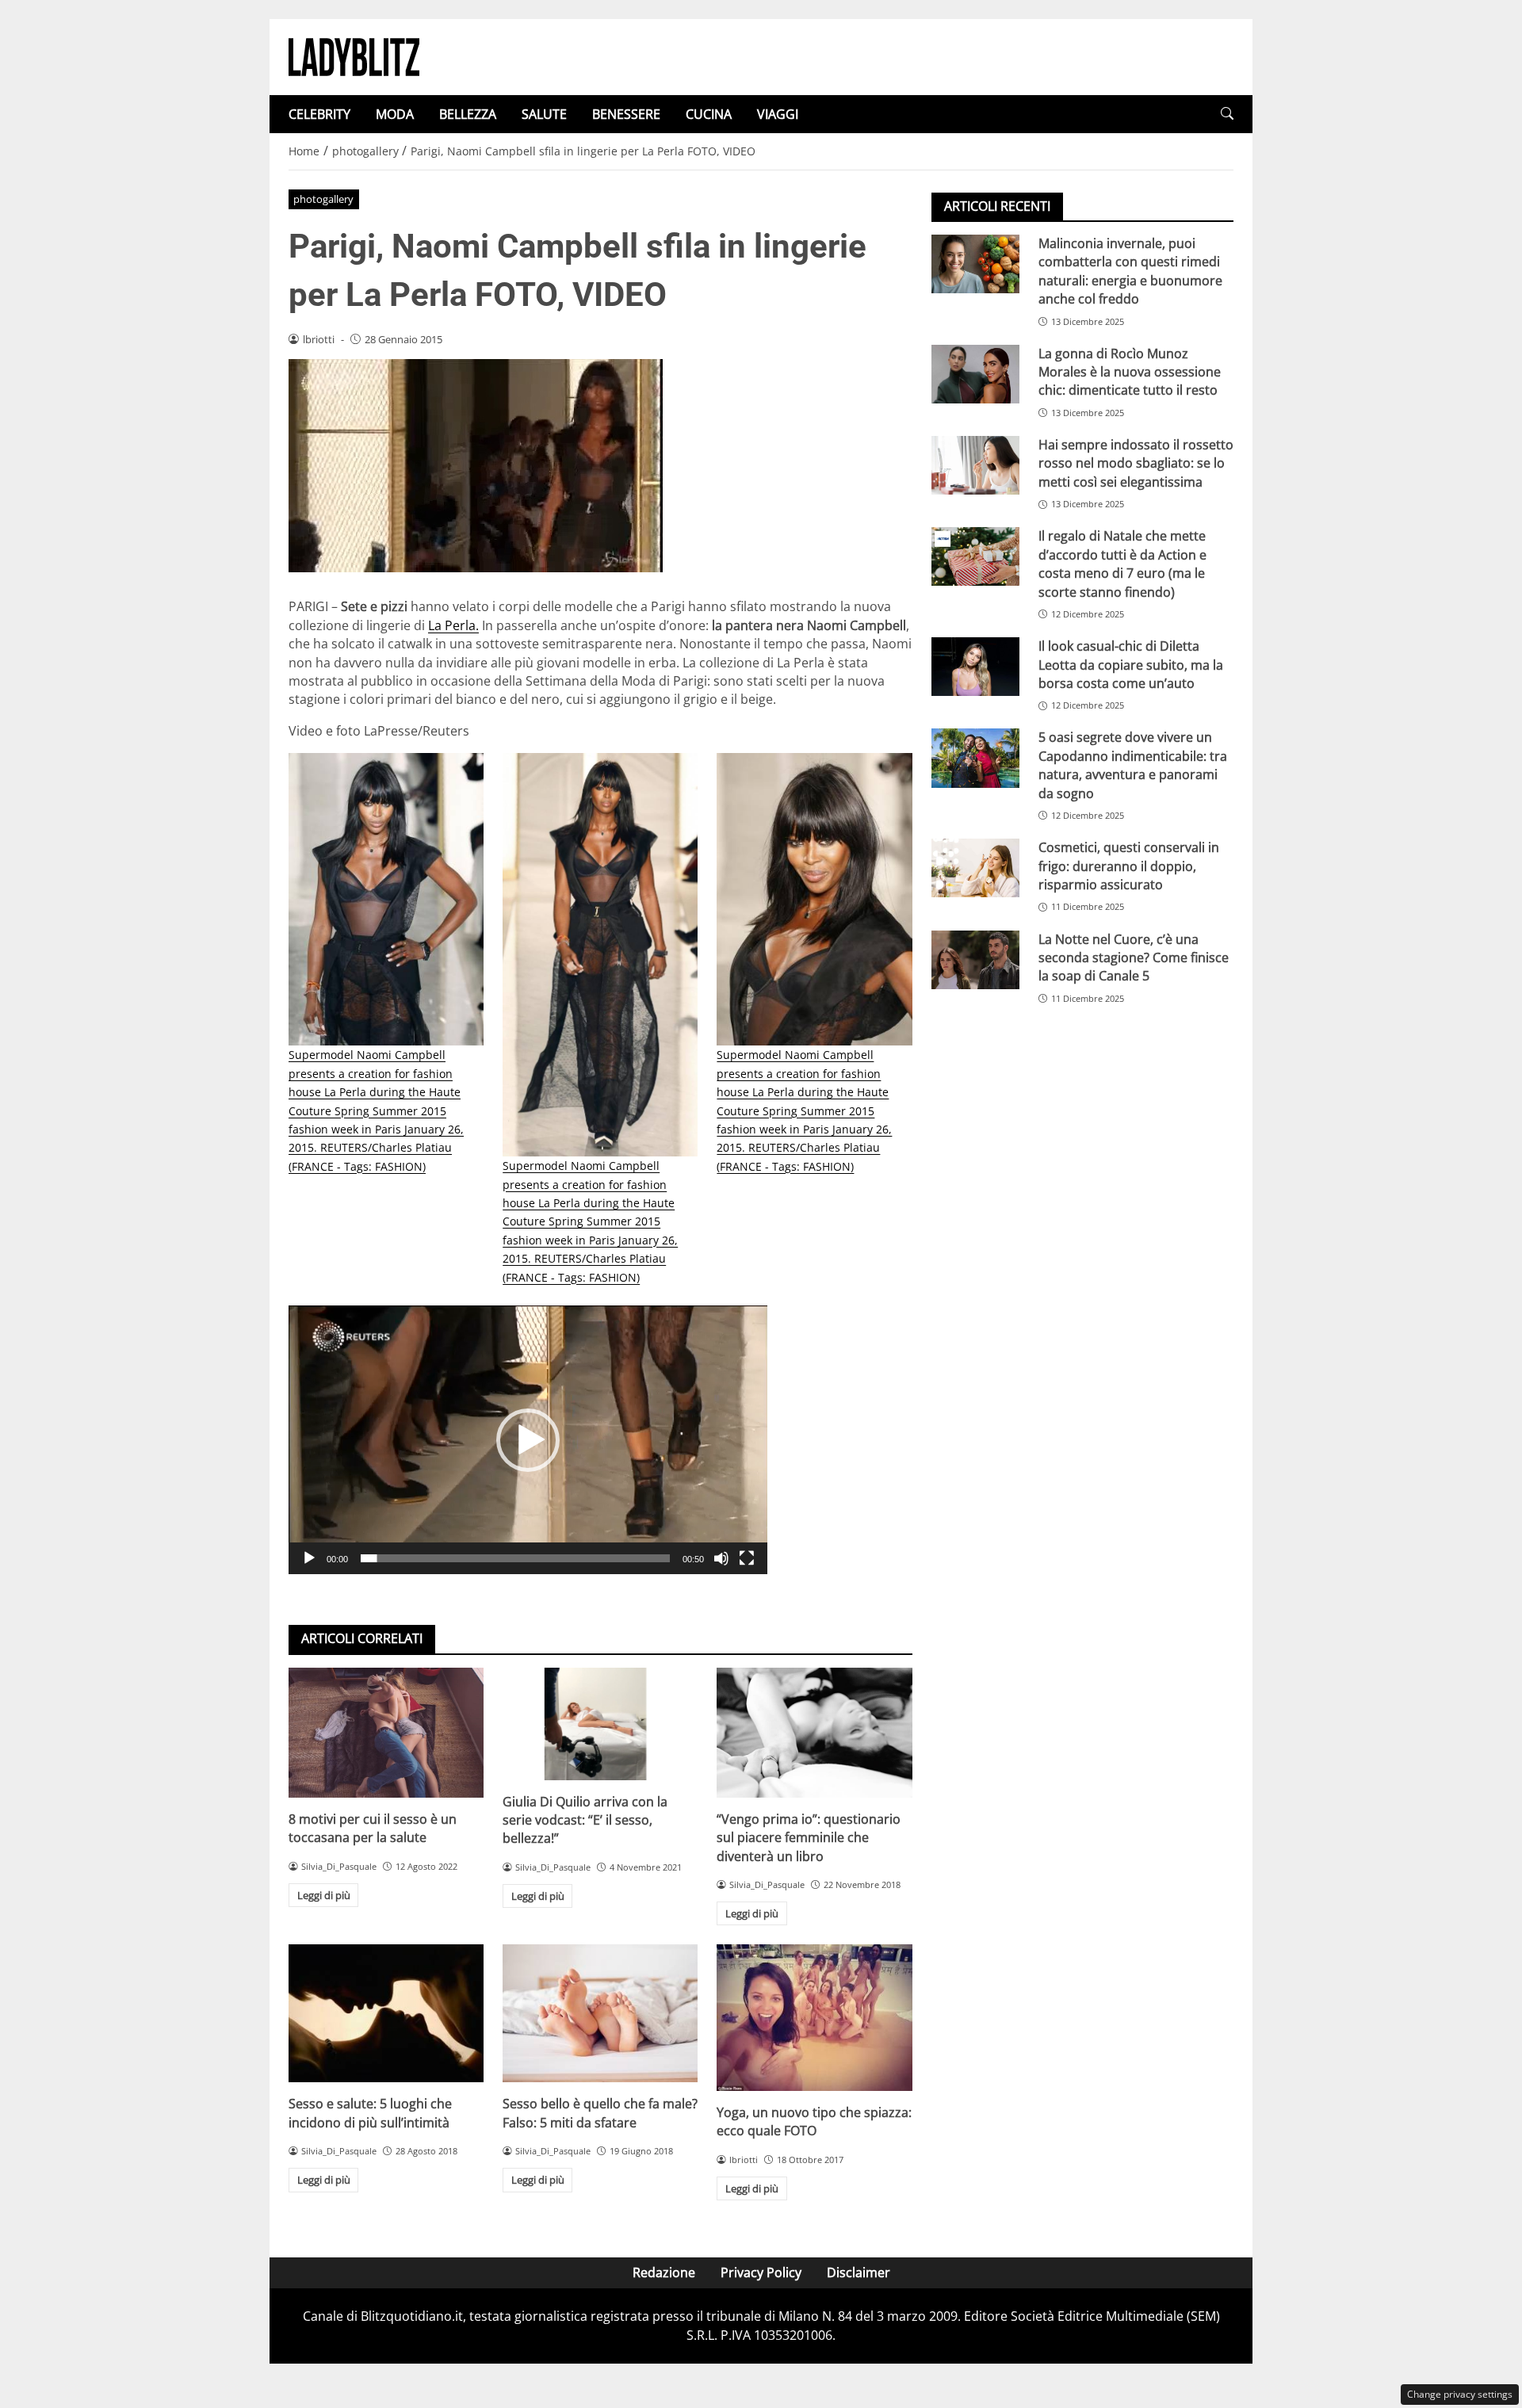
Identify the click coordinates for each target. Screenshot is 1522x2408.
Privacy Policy (761, 2272)
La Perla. (453, 625)
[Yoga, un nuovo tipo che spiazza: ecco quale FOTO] (814, 2017)
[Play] (309, 1558)
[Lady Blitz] (354, 55)
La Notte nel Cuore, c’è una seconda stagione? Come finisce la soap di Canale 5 (1134, 958)
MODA (395, 114)
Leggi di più (324, 1895)
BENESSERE (626, 114)
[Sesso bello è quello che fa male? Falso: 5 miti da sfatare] (600, 2013)
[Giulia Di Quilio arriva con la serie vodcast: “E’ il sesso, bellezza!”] (600, 1724)
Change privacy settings (1460, 2394)
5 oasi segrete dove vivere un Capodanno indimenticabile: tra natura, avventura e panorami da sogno (1133, 765)
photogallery (323, 199)
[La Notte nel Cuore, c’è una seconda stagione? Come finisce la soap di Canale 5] (975, 960)
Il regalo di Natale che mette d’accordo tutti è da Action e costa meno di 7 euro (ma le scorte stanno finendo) (1122, 564)
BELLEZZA (468, 114)
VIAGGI (778, 114)
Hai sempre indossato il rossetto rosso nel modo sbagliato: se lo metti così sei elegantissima (1136, 463)
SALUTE (544, 114)
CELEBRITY (319, 114)
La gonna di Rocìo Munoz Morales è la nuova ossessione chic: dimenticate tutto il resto (1130, 372)
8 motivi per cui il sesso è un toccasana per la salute (373, 1828)
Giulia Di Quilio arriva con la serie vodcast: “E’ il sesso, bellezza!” (585, 1820)
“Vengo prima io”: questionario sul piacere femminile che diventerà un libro (809, 1838)
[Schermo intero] (747, 1558)
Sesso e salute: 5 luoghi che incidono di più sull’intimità (370, 2113)
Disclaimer (859, 2272)
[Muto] (721, 1558)
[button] (1227, 114)
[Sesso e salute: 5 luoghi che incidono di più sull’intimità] (386, 2013)
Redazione (664, 2272)
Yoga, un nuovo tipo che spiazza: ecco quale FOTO (814, 2121)
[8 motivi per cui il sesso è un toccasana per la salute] (386, 1733)
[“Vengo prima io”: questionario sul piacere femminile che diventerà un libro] (814, 1733)
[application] (528, 1440)
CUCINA (709, 114)
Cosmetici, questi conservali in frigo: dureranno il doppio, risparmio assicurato (1129, 866)
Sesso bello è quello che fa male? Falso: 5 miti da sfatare (600, 2113)
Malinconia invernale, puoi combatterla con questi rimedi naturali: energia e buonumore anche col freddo (1130, 271)
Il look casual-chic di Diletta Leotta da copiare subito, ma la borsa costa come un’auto (1131, 665)
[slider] (515, 1558)
